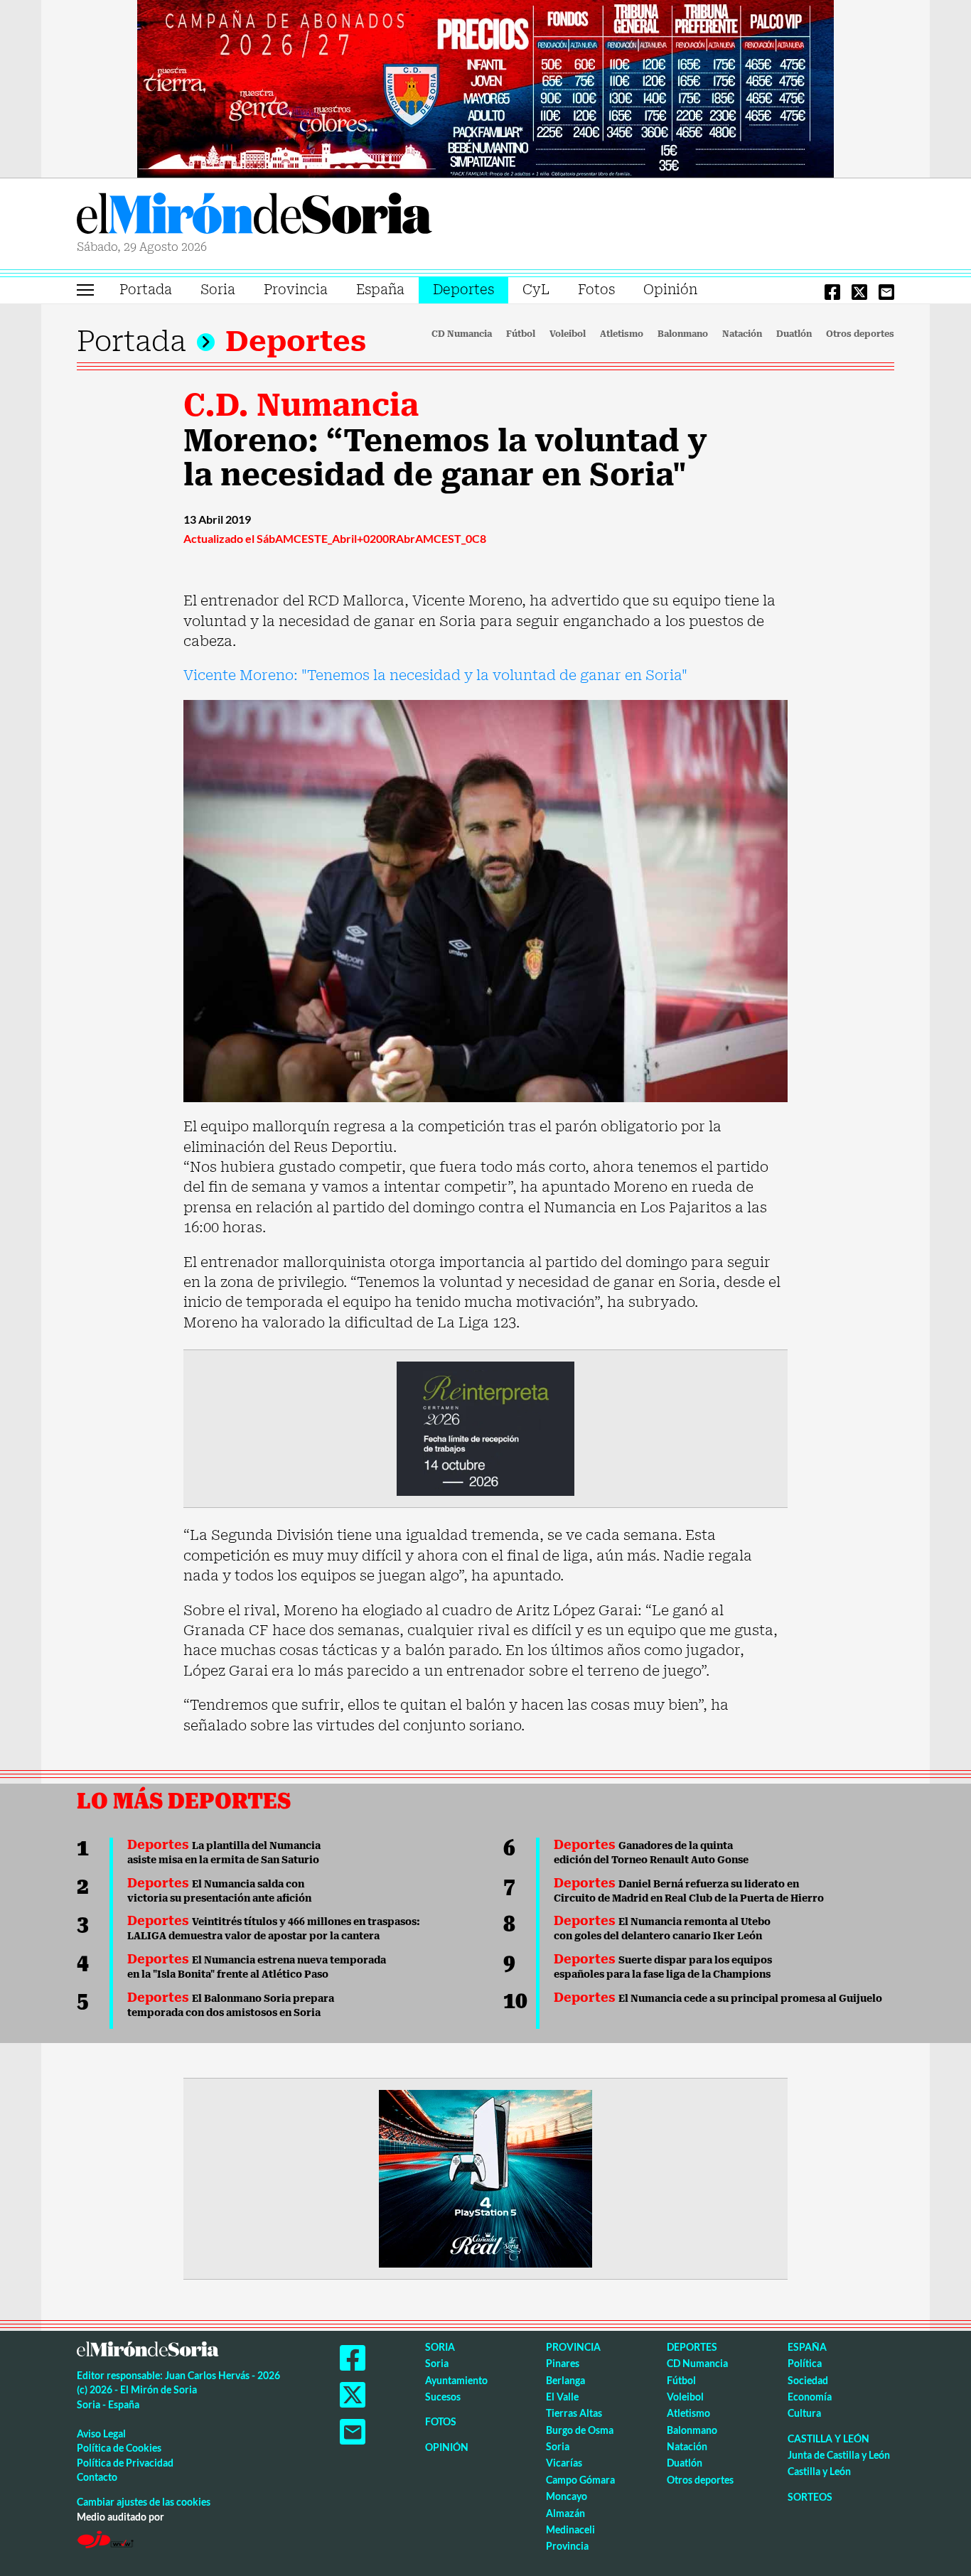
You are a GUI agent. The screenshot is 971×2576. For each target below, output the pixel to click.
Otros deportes (860, 334)
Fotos (596, 290)
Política (805, 2363)
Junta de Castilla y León (839, 2455)
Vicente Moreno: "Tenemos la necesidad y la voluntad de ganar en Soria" (435, 675)
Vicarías (564, 2463)
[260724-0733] (485, 87)
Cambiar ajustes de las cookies (144, 2502)
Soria (218, 290)
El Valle (562, 2397)
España (380, 290)
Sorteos (810, 2497)
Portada (146, 290)
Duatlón (794, 334)
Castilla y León (828, 2438)
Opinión (670, 290)
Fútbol (521, 334)
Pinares (563, 2363)
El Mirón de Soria (254, 216)
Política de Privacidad (125, 2463)
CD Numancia (462, 334)
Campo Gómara (580, 2480)
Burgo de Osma (580, 2430)
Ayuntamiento (456, 2380)
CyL (536, 290)
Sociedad (808, 2380)
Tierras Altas (574, 2413)
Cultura (804, 2413)
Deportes (463, 290)
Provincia (296, 290)
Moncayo (567, 2496)
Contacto (97, 2477)
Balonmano (683, 334)
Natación (742, 334)
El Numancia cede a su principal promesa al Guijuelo (718, 1998)
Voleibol (568, 334)
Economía (810, 2397)
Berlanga (565, 2380)
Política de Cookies (119, 2448)
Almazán (565, 2513)
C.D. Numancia (301, 405)
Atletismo (622, 334)
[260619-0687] (485, 1428)
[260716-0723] (485, 2177)
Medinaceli (570, 2529)
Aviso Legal (101, 2434)
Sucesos (443, 2397)
